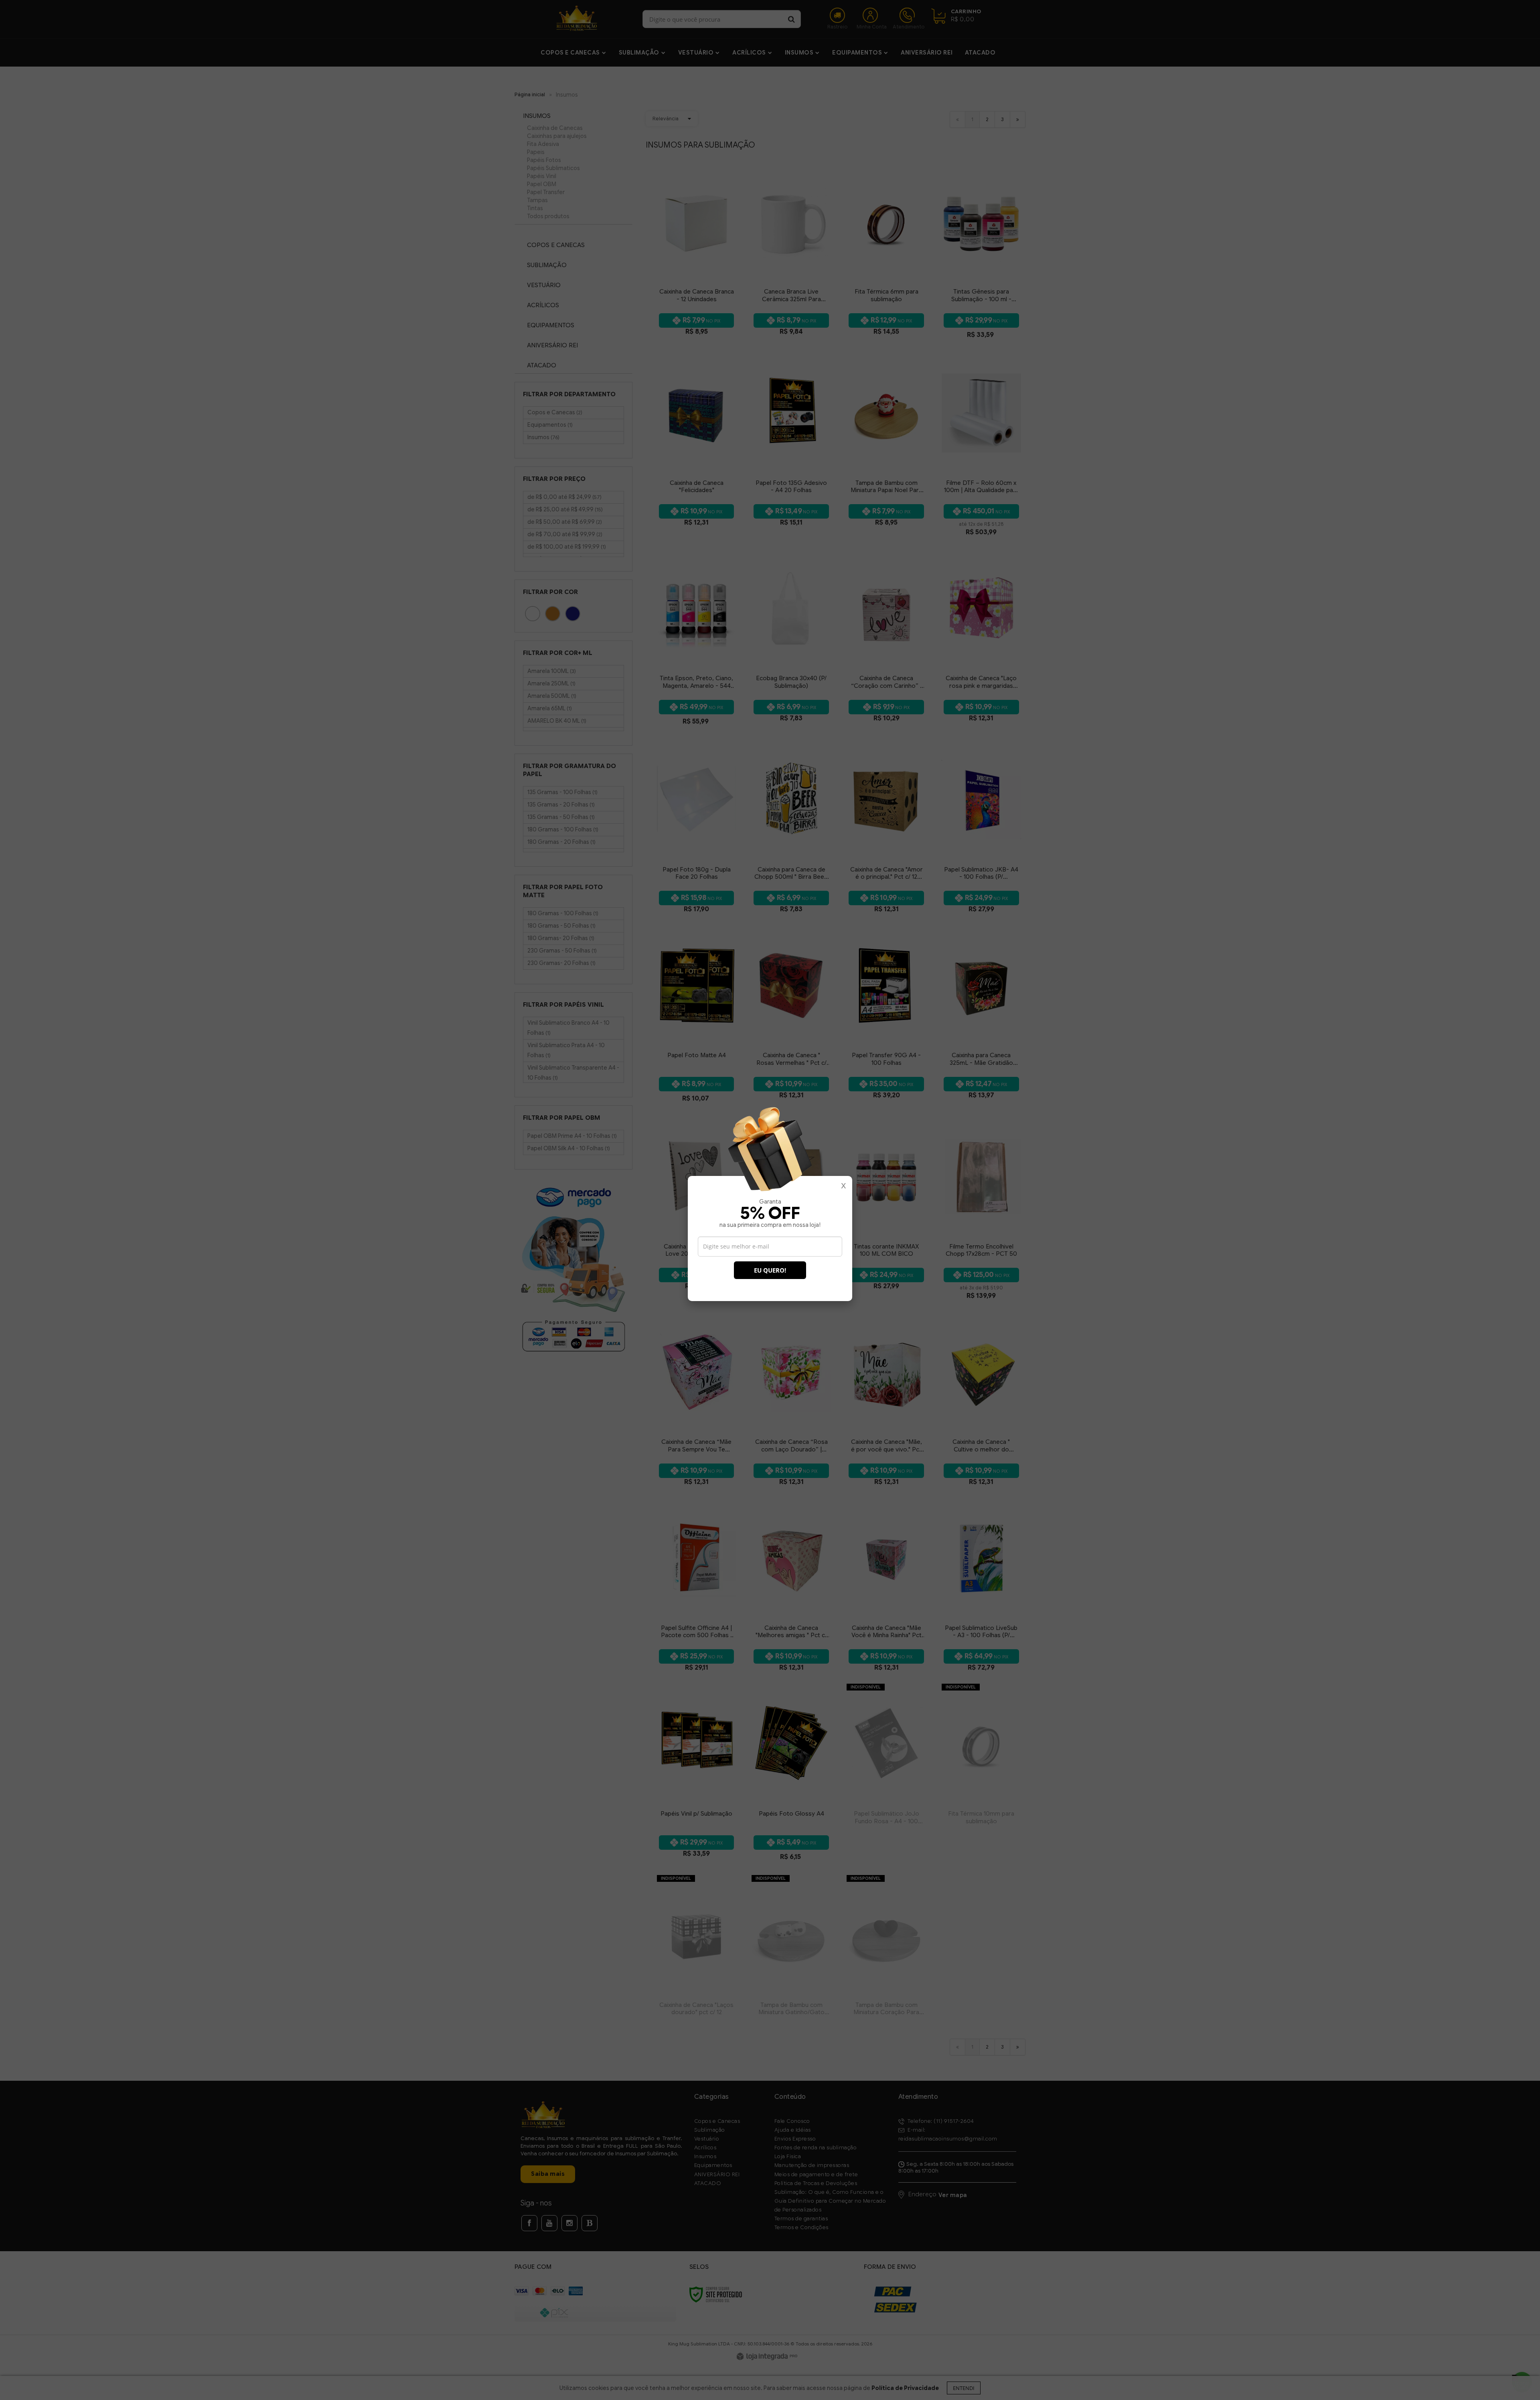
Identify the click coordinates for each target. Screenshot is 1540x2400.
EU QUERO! (770, 1270)
